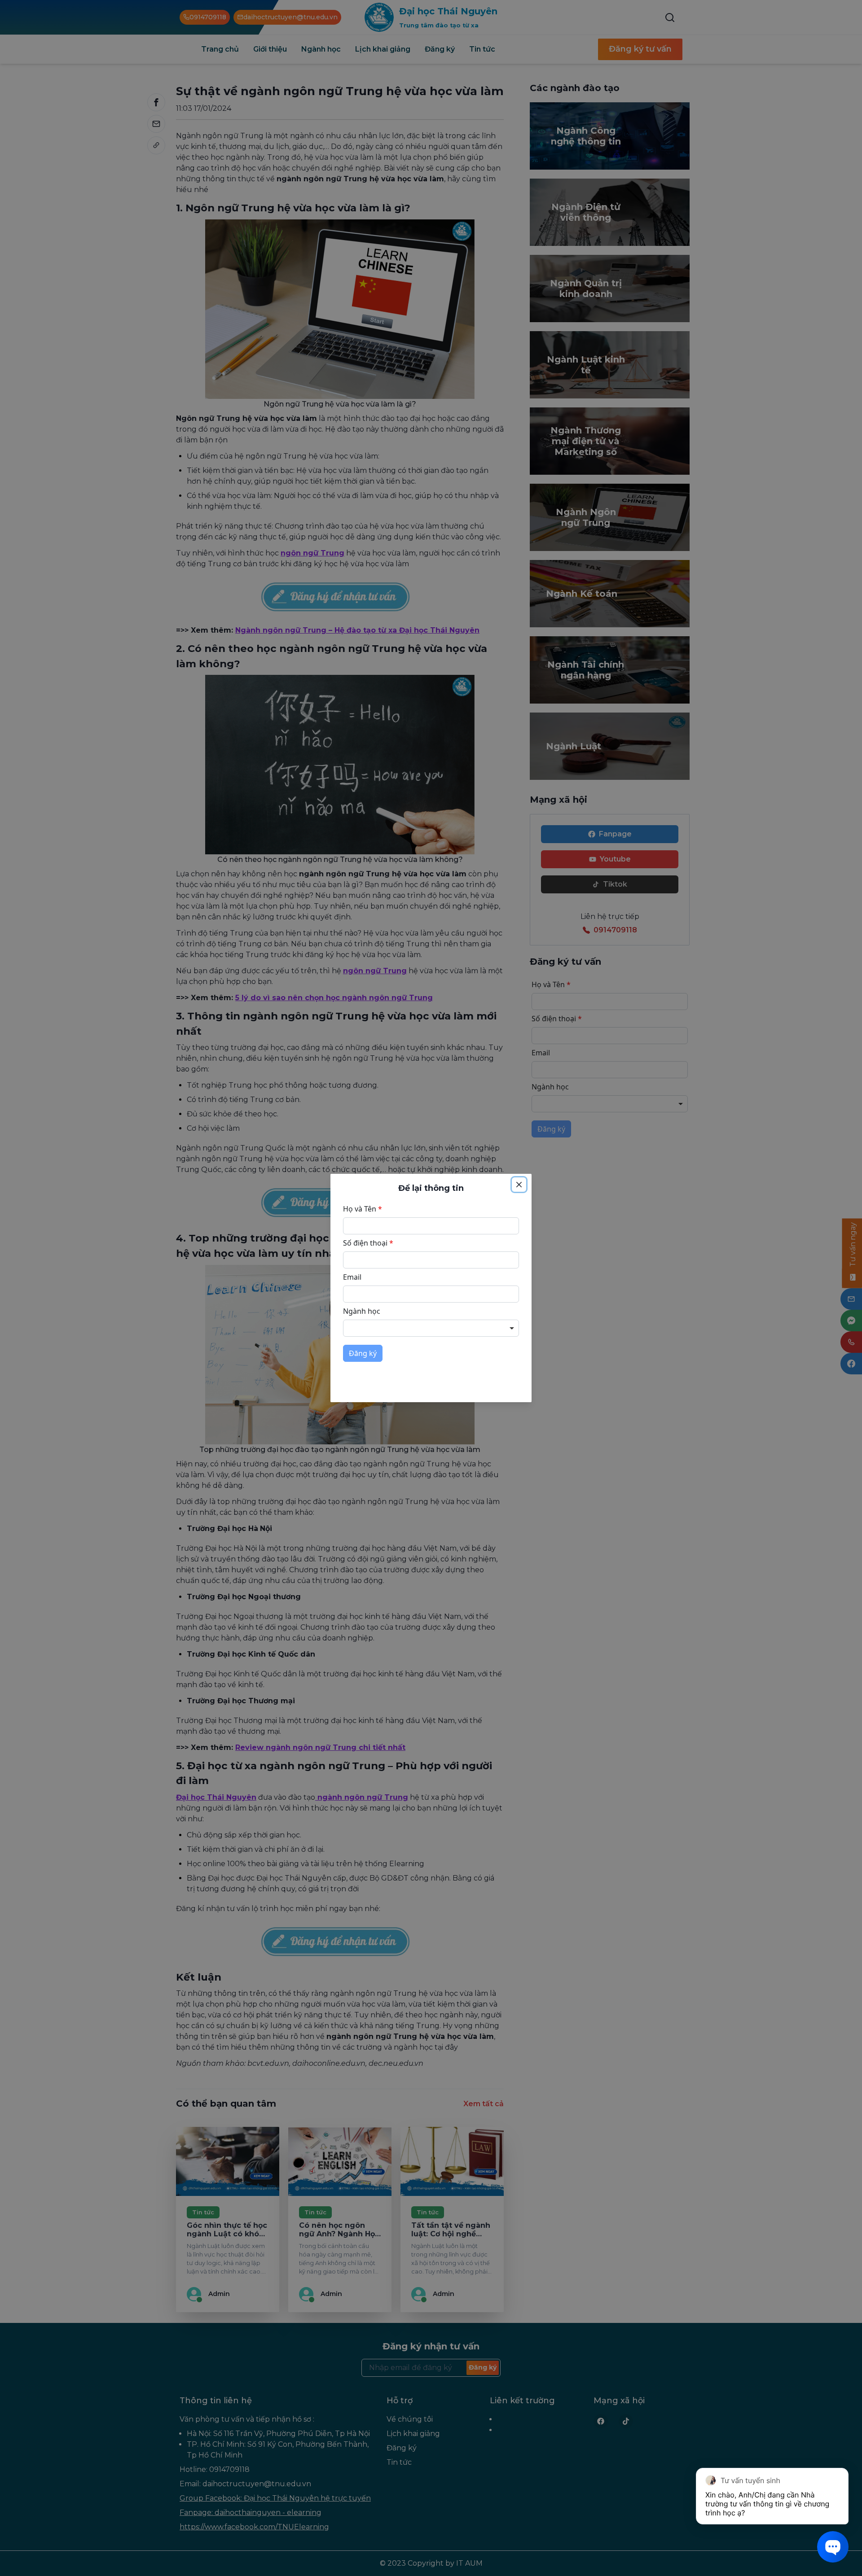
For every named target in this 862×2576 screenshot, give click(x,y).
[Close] (519, 1185)
